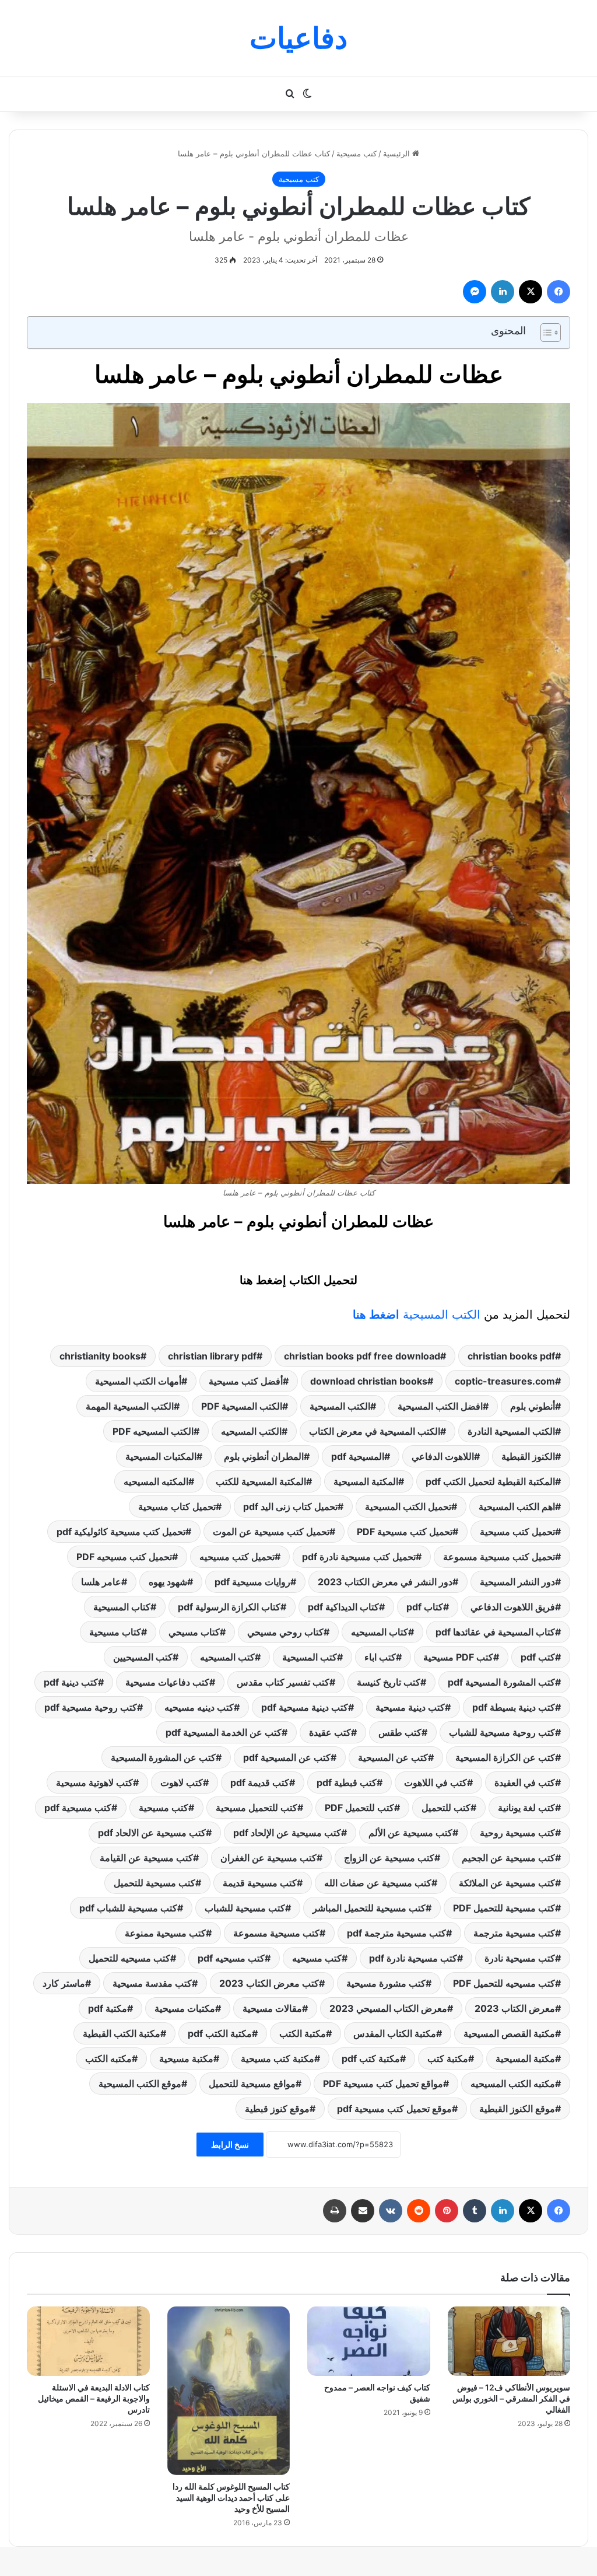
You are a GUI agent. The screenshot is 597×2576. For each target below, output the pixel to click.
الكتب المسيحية (417, 1315)
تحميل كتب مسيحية (517, 1532)
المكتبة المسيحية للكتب (261, 1481)
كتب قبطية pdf (347, 1782)
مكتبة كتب (448, 2058)
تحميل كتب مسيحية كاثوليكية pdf (121, 1532)
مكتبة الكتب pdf (220, 2033)
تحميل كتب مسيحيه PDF (124, 1557)
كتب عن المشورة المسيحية (163, 1757)
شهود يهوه (168, 1582)
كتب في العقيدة (525, 1782)
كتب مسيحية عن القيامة (146, 1858)
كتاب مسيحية (115, 1632)
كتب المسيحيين (143, 1657)
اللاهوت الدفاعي (443, 1456)
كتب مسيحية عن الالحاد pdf (152, 1833)
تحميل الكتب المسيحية (408, 1507)
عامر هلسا (101, 1582)
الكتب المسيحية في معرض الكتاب (375, 1431)
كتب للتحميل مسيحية (257, 1808)
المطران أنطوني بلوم (264, 1456)
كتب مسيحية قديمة (260, 1883)
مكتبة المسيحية (525, 2058)
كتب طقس (400, 1732)
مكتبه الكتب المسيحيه (513, 2084)
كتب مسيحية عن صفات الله (378, 1883)
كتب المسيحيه (227, 1657)
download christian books (369, 1381)
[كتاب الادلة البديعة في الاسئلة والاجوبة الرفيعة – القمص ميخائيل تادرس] (88, 2341)
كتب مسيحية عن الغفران (268, 1858)
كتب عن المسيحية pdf (287, 1757)
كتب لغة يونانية (526, 1808)
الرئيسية (398, 153)
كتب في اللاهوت (436, 1782)
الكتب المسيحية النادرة (511, 1431)
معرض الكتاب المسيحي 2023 (388, 2008)
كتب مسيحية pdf (78, 1808)
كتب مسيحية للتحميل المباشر (369, 1908)
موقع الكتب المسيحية (140, 2084)
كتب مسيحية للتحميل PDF (504, 1908)
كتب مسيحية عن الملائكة (507, 1883)
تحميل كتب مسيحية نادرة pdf (359, 1557)
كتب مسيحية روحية (517, 1833)
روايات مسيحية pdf (252, 1582)
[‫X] (531, 292)
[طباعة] (335, 2211)
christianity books (100, 1356)
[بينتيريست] (447, 2211)
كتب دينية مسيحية (410, 1707)
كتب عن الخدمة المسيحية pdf (224, 1732)
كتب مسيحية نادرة (520, 1958)
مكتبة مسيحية (186, 2058)
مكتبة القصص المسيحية (509, 2033)
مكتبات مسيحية (185, 2008)
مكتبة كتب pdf (371, 2058)
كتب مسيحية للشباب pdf (128, 1908)
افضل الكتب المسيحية (440, 1406)
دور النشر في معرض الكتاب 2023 (385, 1582)
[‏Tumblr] (475, 2211)
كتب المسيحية (310, 1657)
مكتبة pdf (108, 2008)
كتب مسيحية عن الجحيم (508, 1858)
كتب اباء (380, 1657)
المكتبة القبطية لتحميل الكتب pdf (490, 1481)
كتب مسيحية (357, 153)
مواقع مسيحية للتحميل (252, 2084)
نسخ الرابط (230, 2145)
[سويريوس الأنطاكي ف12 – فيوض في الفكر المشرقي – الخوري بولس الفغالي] (509, 2341)
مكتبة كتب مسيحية (278, 2058)
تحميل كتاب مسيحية (177, 1507)
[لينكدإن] (503, 292)
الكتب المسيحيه (251, 1431)
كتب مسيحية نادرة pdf (413, 1958)
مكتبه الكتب (108, 2058)
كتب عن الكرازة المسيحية (505, 1757)
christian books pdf (511, 1356)
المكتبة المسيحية (366, 1481)
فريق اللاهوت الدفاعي (513, 1607)
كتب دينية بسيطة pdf (514, 1707)
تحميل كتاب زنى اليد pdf (290, 1507)
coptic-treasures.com (505, 1381)
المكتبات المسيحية (161, 1456)
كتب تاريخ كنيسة (389, 1682)
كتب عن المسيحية (393, 1757)
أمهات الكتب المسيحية (138, 1381)
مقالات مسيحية (272, 2008)
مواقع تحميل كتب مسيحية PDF (383, 2084)
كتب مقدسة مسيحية (152, 1983)
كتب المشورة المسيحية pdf (501, 1682)
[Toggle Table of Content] (545, 333)
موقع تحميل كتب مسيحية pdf (394, 2109)
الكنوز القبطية (528, 1456)
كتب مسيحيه (317, 1958)
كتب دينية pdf (71, 1682)
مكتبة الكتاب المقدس (395, 2033)
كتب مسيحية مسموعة (276, 1933)
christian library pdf (212, 1356)
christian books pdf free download (362, 1356)
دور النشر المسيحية (517, 1582)
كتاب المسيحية (122, 1607)
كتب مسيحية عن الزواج (389, 1858)
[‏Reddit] (419, 2211)
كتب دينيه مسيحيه (199, 1707)
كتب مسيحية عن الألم (410, 1833)
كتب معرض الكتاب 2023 (269, 1983)
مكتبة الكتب (303, 2033)
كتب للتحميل (446, 1808)
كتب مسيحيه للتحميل (129, 1958)
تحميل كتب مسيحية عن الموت (271, 1532)
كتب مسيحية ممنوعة (165, 1933)
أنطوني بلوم (533, 1406)
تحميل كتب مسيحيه (237, 1557)
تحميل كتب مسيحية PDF (405, 1532)
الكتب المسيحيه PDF (153, 1431)
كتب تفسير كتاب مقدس (283, 1682)
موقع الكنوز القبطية (517, 2109)
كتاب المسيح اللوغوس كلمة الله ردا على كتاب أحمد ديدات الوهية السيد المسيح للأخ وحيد (231, 2498)
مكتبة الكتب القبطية (122, 2033)
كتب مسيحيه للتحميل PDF (504, 1983)
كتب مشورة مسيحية (386, 1983)
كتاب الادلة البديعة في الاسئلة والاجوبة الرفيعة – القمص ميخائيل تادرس (94, 2398)
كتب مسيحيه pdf (231, 1958)
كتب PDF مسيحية (458, 1657)
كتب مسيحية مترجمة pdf (396, 1933)
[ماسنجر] (475, 292)
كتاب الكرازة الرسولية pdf (229, 1607)
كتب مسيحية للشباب (245, 1908)
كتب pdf (538, 1657)
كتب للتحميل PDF (359, 1808)
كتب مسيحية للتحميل (154, 1883)
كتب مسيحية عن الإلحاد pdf (287, 1833)
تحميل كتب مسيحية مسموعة (499, 1557)
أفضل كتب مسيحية (246, 1381)
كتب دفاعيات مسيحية (167, 1682)
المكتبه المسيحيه (156, 1481)
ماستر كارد (64, 1983)
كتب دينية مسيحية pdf (305, 1707)
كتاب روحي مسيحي (285, 1632)
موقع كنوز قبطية (277, 2109)
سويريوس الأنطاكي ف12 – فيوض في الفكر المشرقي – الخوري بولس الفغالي (511, 2398)
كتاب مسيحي (194, 1632)
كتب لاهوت (182, 1782)
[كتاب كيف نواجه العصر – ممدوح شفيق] (369, 2341)
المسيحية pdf (358, 1456)
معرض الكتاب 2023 (515, 2008)
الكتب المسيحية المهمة (130, 1406)
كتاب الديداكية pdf (343, 1607)
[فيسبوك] (559, 292)
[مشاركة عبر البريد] (363, 2211)
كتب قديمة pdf (260, 1782)
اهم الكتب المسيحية (517, 1507)
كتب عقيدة (330, 1732)
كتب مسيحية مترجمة (514, 1933)
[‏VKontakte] (391, 2211)
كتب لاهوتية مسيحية (94, 1782)
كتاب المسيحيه (380, 1632)
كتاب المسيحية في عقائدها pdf (495, 1632)
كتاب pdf (425, 1607)
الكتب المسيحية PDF (242, 1406)
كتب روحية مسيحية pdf (91, 1707)
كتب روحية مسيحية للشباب (502, 1732)
